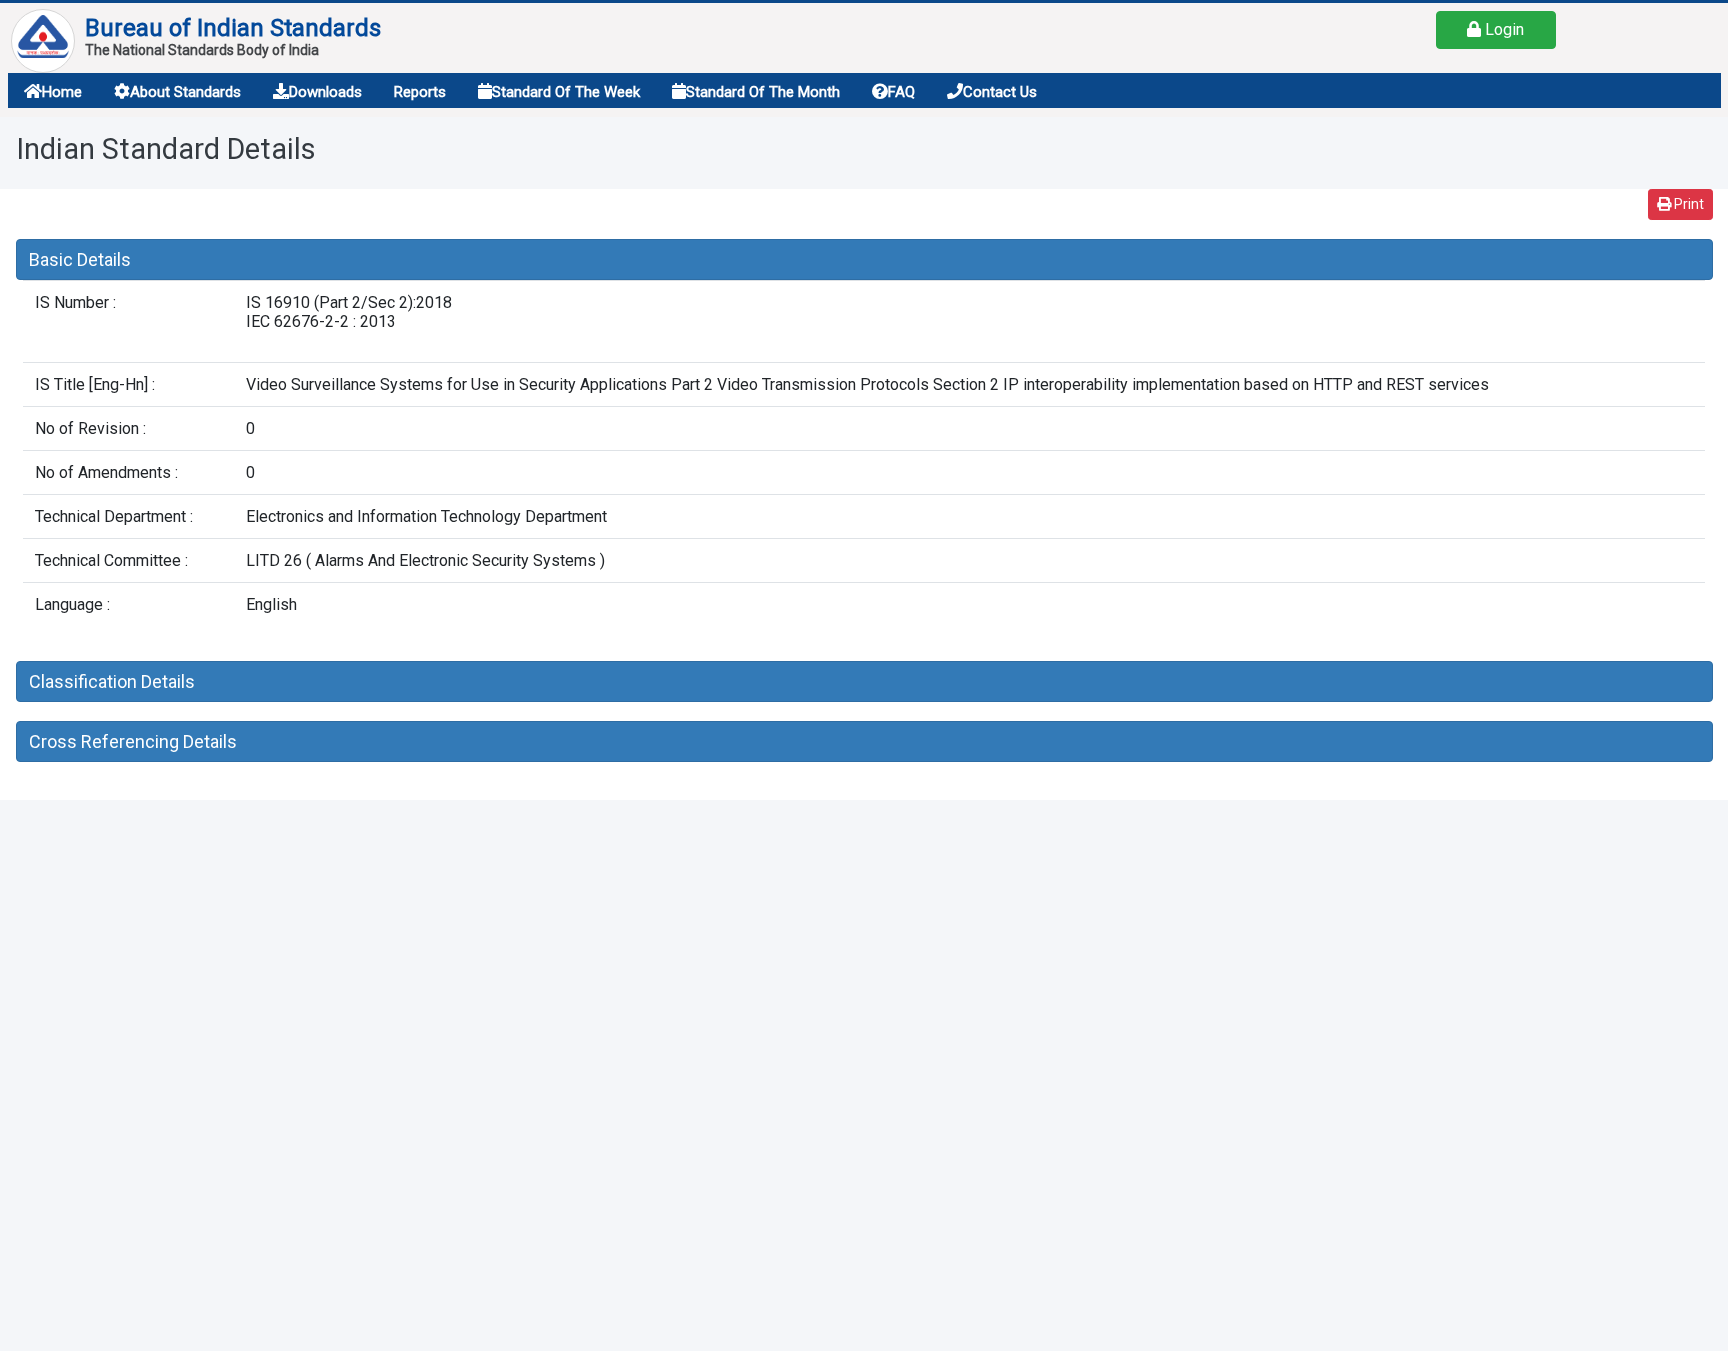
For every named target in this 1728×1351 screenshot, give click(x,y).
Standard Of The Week (566, 92)
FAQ (901, 92)
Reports (420, 92)
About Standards (185, 92)
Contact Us (1000, 92)
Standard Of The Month (763, 92)
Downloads (325, 92)
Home (62, 92)
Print (1687, 204)
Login (1502, 29)
